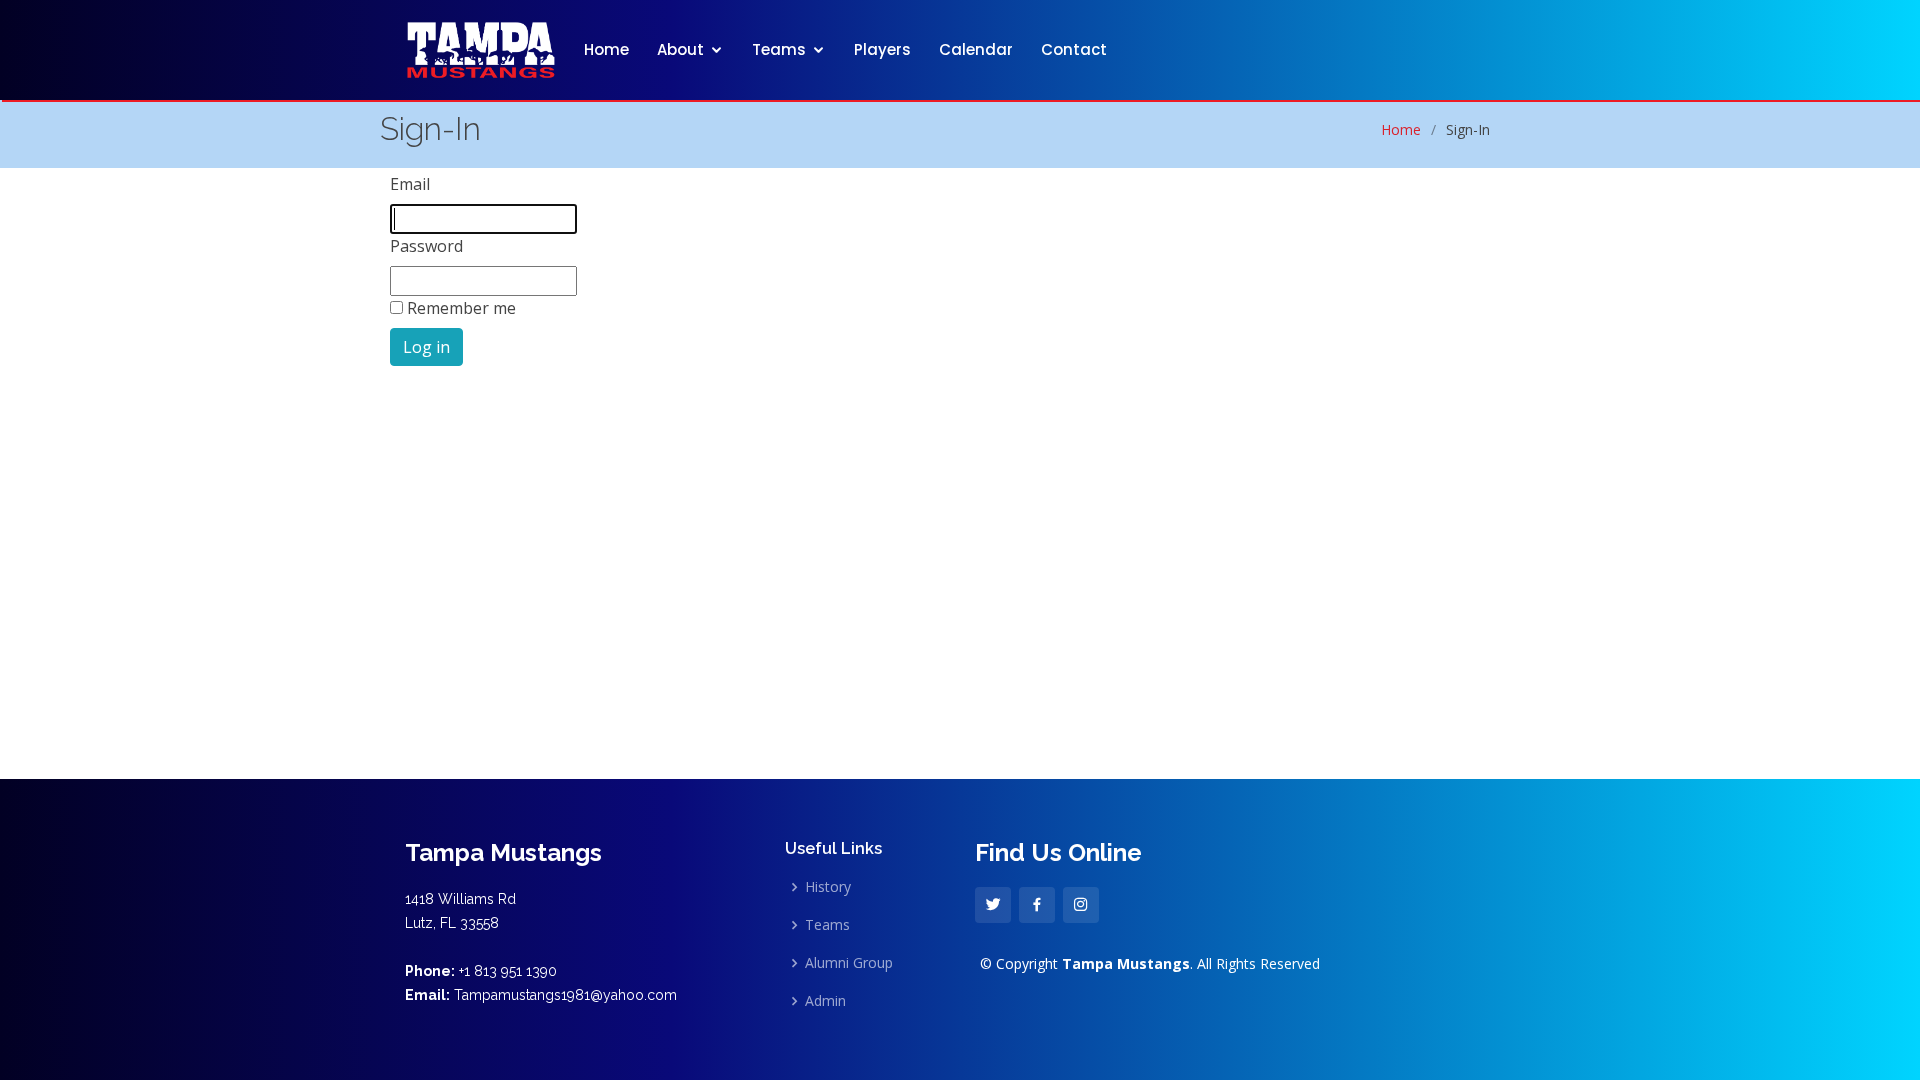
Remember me (461, 308)
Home (606, 49)
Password (426, 246)
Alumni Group (849, 963)
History (828, 887)
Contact (1074, 49)
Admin (825, 1001)
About (680, 49)
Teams (779, 49)
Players (882, 49)
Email (410, 184)
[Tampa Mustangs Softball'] (480, 47)
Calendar (976, 49)
